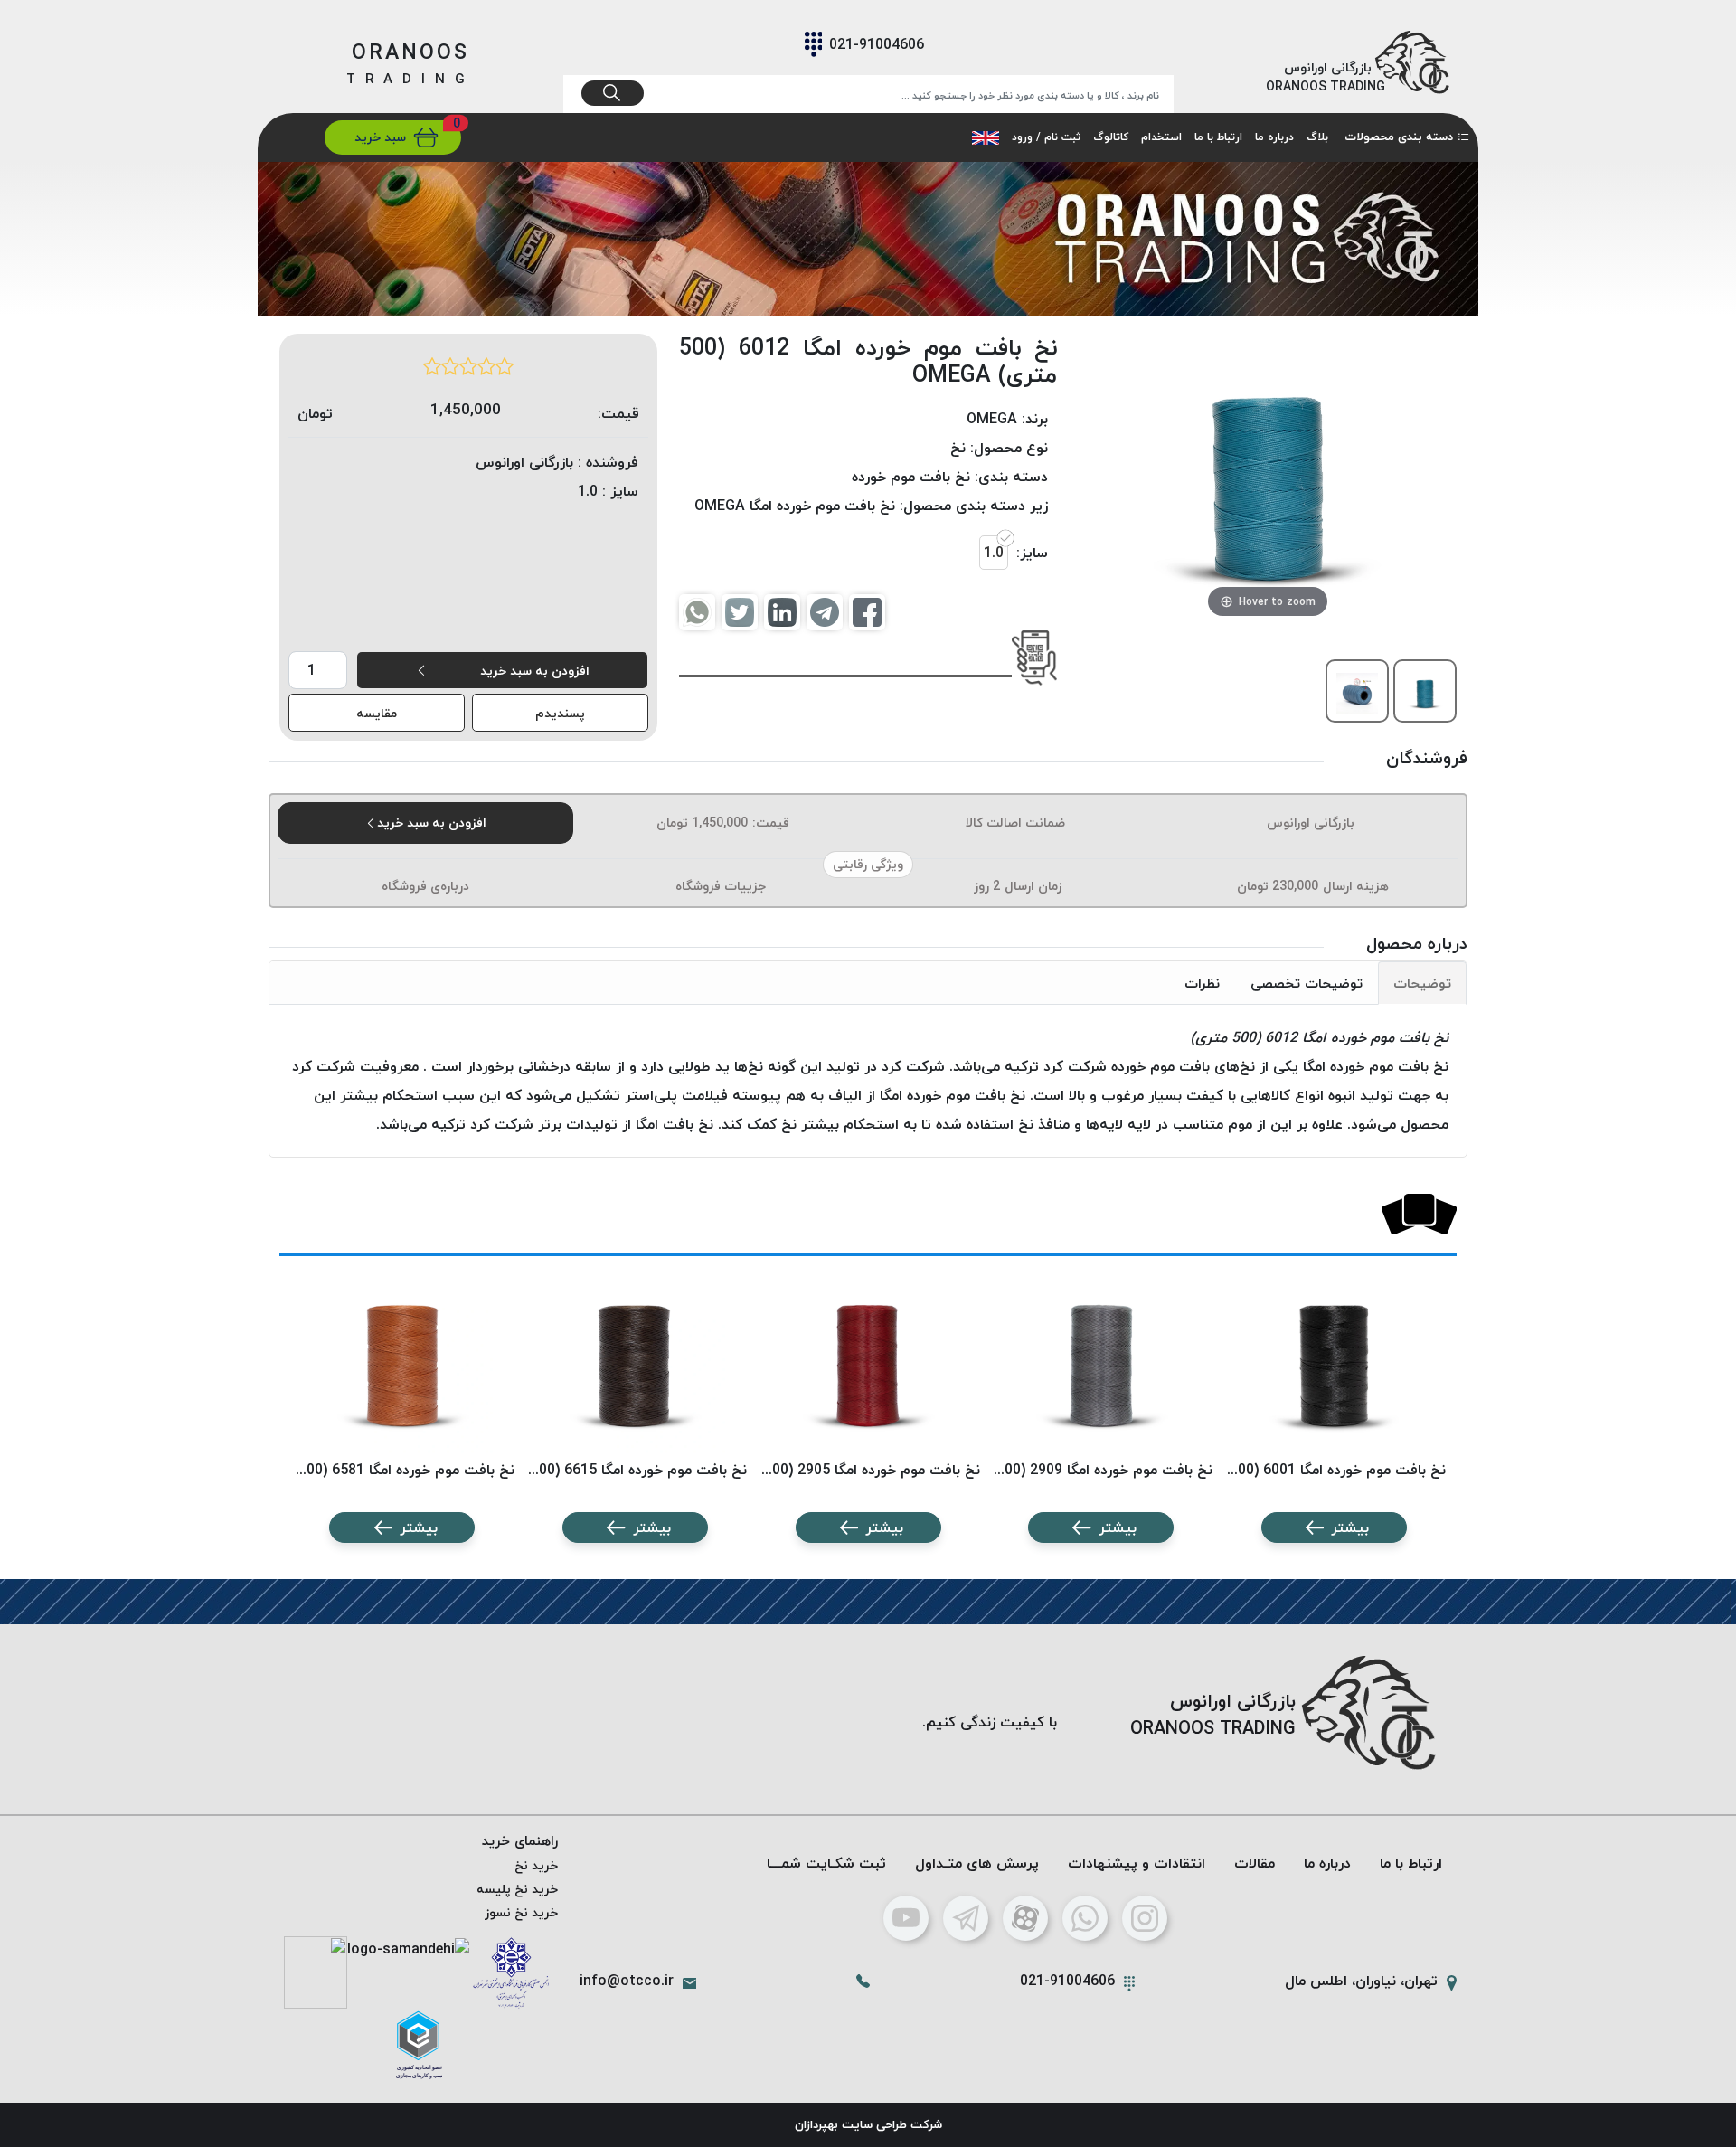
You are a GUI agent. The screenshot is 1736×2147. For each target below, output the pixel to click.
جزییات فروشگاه (721, 886)
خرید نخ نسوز (521, 1912)
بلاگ (1317, 137)
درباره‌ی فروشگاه (425, 886)
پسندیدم (560, 713)
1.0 (994, 553)
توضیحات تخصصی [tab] (1307, 983)
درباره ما (1274, 137)
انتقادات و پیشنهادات (1137, 1863)
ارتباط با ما (1218, 137)
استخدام (1161, 137)
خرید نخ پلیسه (517, 1889)
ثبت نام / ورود (1046, 137)
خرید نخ (536, 1865)
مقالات (1255, 1863)
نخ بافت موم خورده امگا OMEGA (795, 506)
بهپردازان (816, 2124)
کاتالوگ (1111, 137)
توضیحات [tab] (1422, 983)
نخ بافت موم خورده (911, 477)
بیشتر (1350, 1527)
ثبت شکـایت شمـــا (826, 1863)
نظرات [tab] (1202, 983)
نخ (958, 448)
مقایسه (377, 713)
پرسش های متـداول (977, 1863)
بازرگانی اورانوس (1311, 823)
